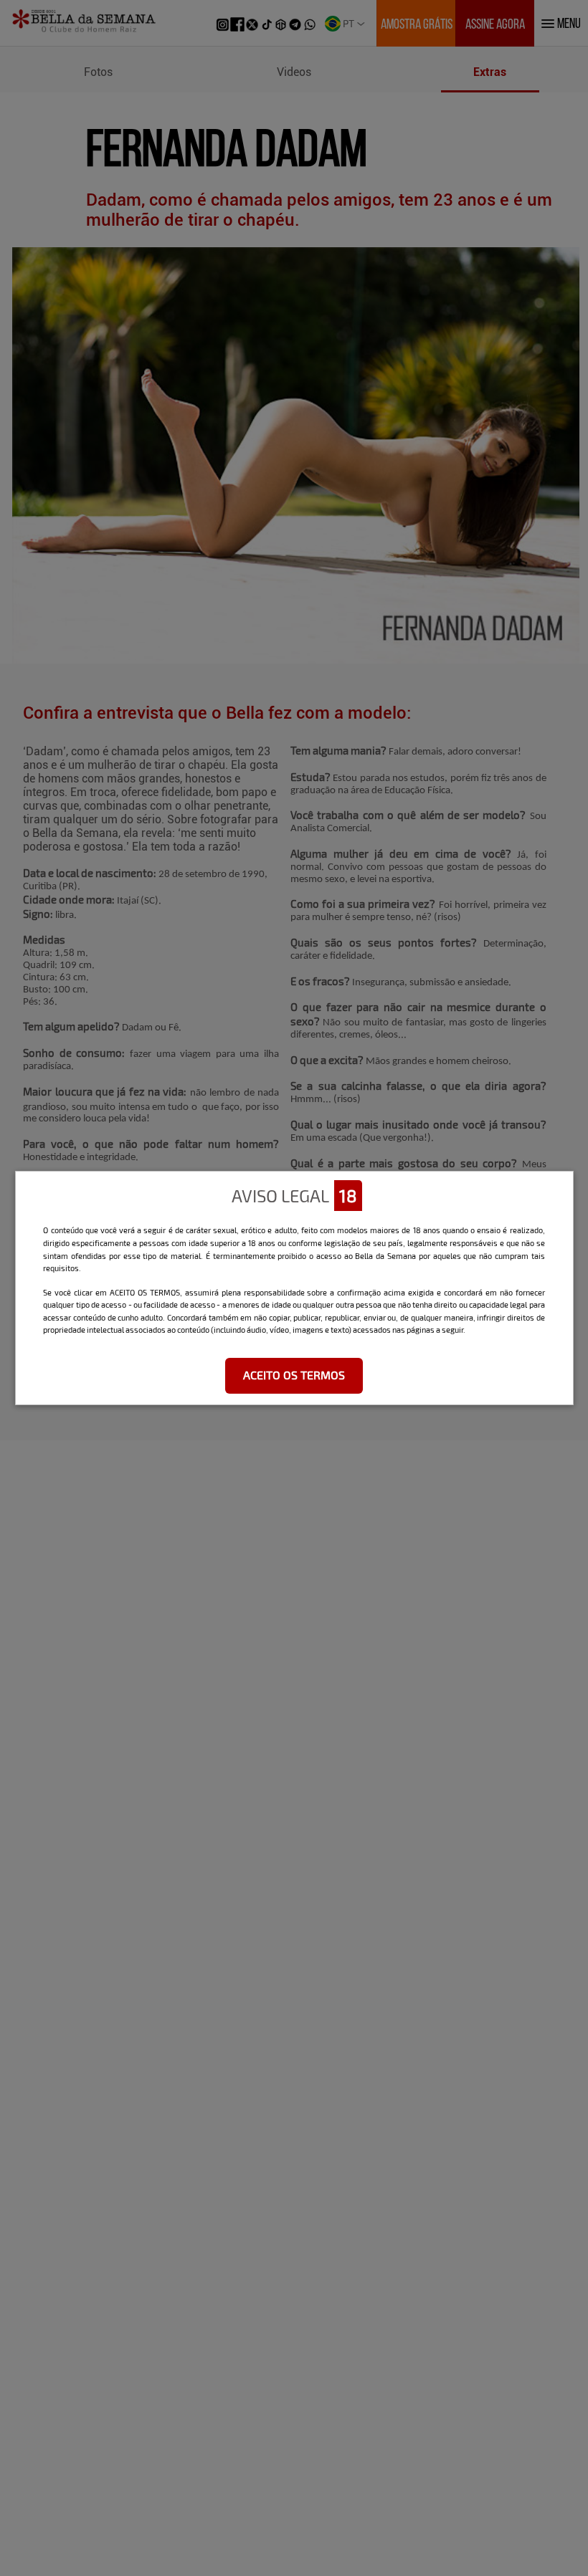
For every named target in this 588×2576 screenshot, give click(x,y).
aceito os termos (294, 1375)
